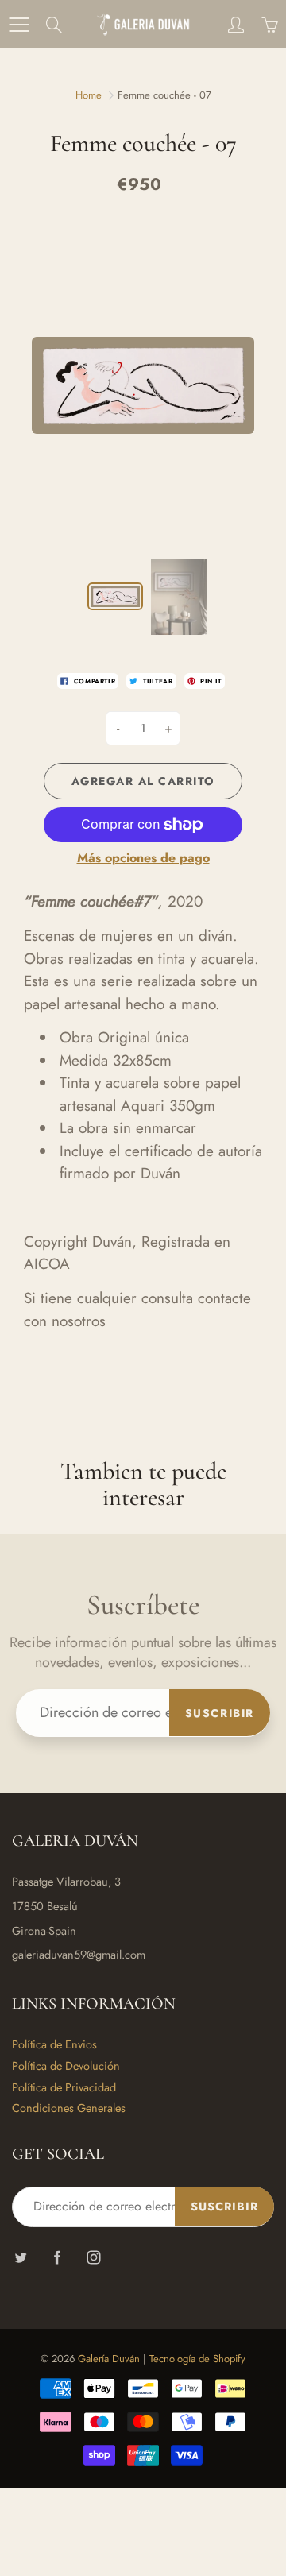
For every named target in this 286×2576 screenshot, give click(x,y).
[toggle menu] (19, 25)
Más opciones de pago (143, 858)
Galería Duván (109, 2359)
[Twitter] (20, 2257)
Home (89, 95)
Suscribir (220, 1713)
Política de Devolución (66, 2065)
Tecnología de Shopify (197, 2359)
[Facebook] (57, 2257)
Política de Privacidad (64, 2087)
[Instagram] (93, 2257)
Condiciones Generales (69, 2108)
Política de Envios (54, 2044)
